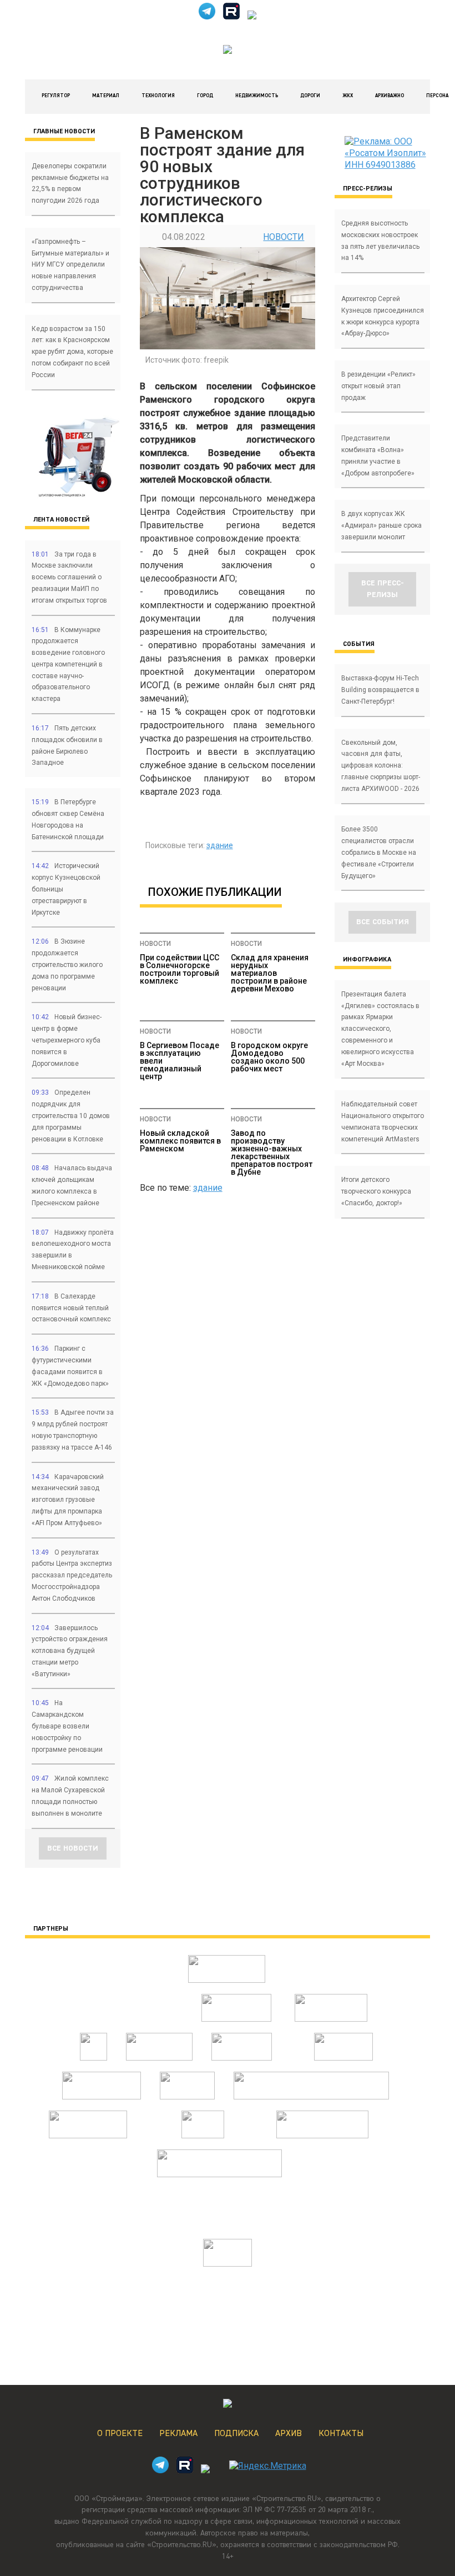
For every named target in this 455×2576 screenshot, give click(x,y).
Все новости (73, 1848)
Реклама (178, 2434)
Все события (383, 922)
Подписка (236, 2434)
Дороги (310, 96)
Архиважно (390, 96)
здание (220, 845)
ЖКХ (348, 96)
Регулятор (56, 96)
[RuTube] (231, 16)
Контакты (341, 2434)
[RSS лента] (252, 16)
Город (205, 96)
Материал (106, 96)
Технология (158, 96)
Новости (284, 237)
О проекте (120, 2434)
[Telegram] (207, 16)
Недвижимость (257, 96)
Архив (289, 2434)
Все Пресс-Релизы (383, 589)
